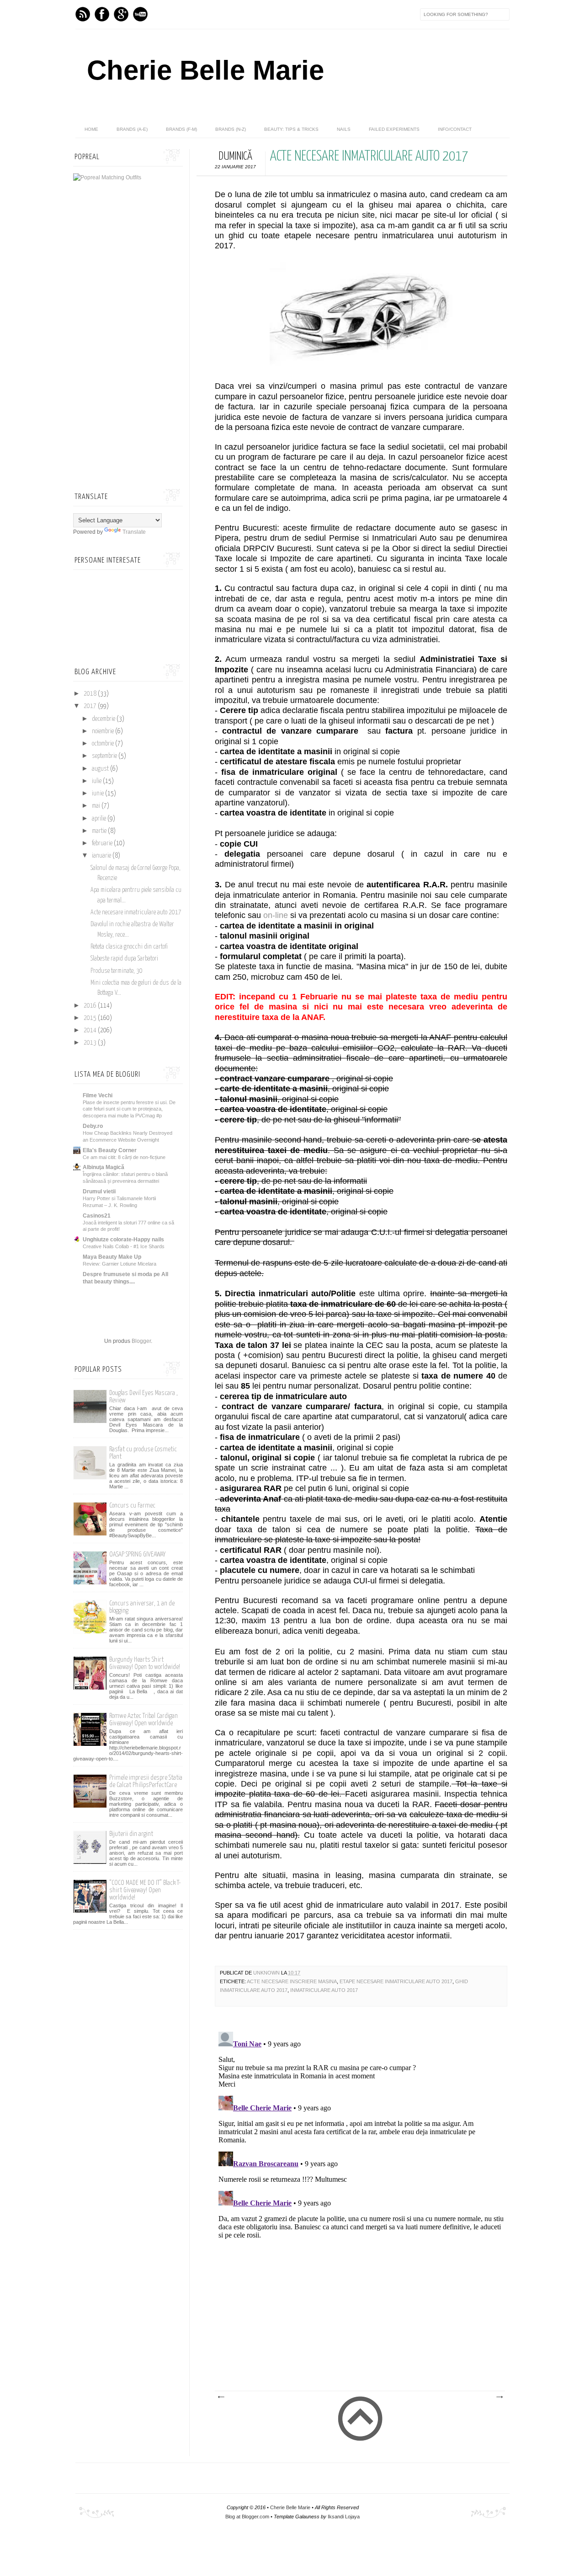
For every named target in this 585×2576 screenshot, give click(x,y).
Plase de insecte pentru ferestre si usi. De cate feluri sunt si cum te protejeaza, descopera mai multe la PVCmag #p (129, 1109)
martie (100, 831)
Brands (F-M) (181, 129)
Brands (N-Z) (231, 129)
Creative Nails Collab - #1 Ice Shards (124, 1246)
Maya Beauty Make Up (112, 1257)
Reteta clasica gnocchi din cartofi (129, 947)
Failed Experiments (394, 129)
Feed (83, 14)
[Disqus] (361, 2142)
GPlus (121, 14)
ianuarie (102, 856)
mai (97, 806)
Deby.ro (93, 1126)
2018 (91, 694)
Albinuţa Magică (104, 1167)
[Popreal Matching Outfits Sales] (107, 177)
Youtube (140, 14)
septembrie (105, 756)
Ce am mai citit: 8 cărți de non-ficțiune (124, 1157)
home (91, 129)
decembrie (104, 719)
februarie (103, 843)
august (101, 769)
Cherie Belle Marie (205, 70)
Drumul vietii (99, 1191)
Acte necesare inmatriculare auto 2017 (136, 912)
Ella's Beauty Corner (110, 1150)
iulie (97, 781)
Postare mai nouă (221, 2397)
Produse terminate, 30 (117, 971)
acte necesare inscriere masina (292, 1981)
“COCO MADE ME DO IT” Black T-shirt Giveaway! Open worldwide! (145, 1890)
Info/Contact (455, 129)
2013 (91, 1043)
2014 (91, 1030)
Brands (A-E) (132, 129)
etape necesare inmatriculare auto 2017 (396, 1981)
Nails (344, 129)
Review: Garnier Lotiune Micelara (120, 1264)
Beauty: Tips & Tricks (291, 129)
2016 (91, 1006)
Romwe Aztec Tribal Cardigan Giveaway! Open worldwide (144, 1720)
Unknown (267, 1973)
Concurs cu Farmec (132, 1505)
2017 (91, 706)
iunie (98, 794)
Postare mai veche (499, 2397)
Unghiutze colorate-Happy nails (123, 1240)
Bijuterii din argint (131, 1834)
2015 (91, 1018)
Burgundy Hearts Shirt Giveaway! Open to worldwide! (145, 1663)
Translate (134, 532)
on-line (277, 915)
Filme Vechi (98, 1095)
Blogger (141, 1341)
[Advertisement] (352, 2322)
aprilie (100, 819)
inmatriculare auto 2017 (324, 1990)
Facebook (102, 14)
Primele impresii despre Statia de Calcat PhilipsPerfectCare (146, 1781)
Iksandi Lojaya (344, 2517)
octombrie (104, 744)
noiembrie (104, 731)
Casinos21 (97, 1216)
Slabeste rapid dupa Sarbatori (124, 959)
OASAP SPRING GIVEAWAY (137, 1554)
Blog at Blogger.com (247, 2517)
